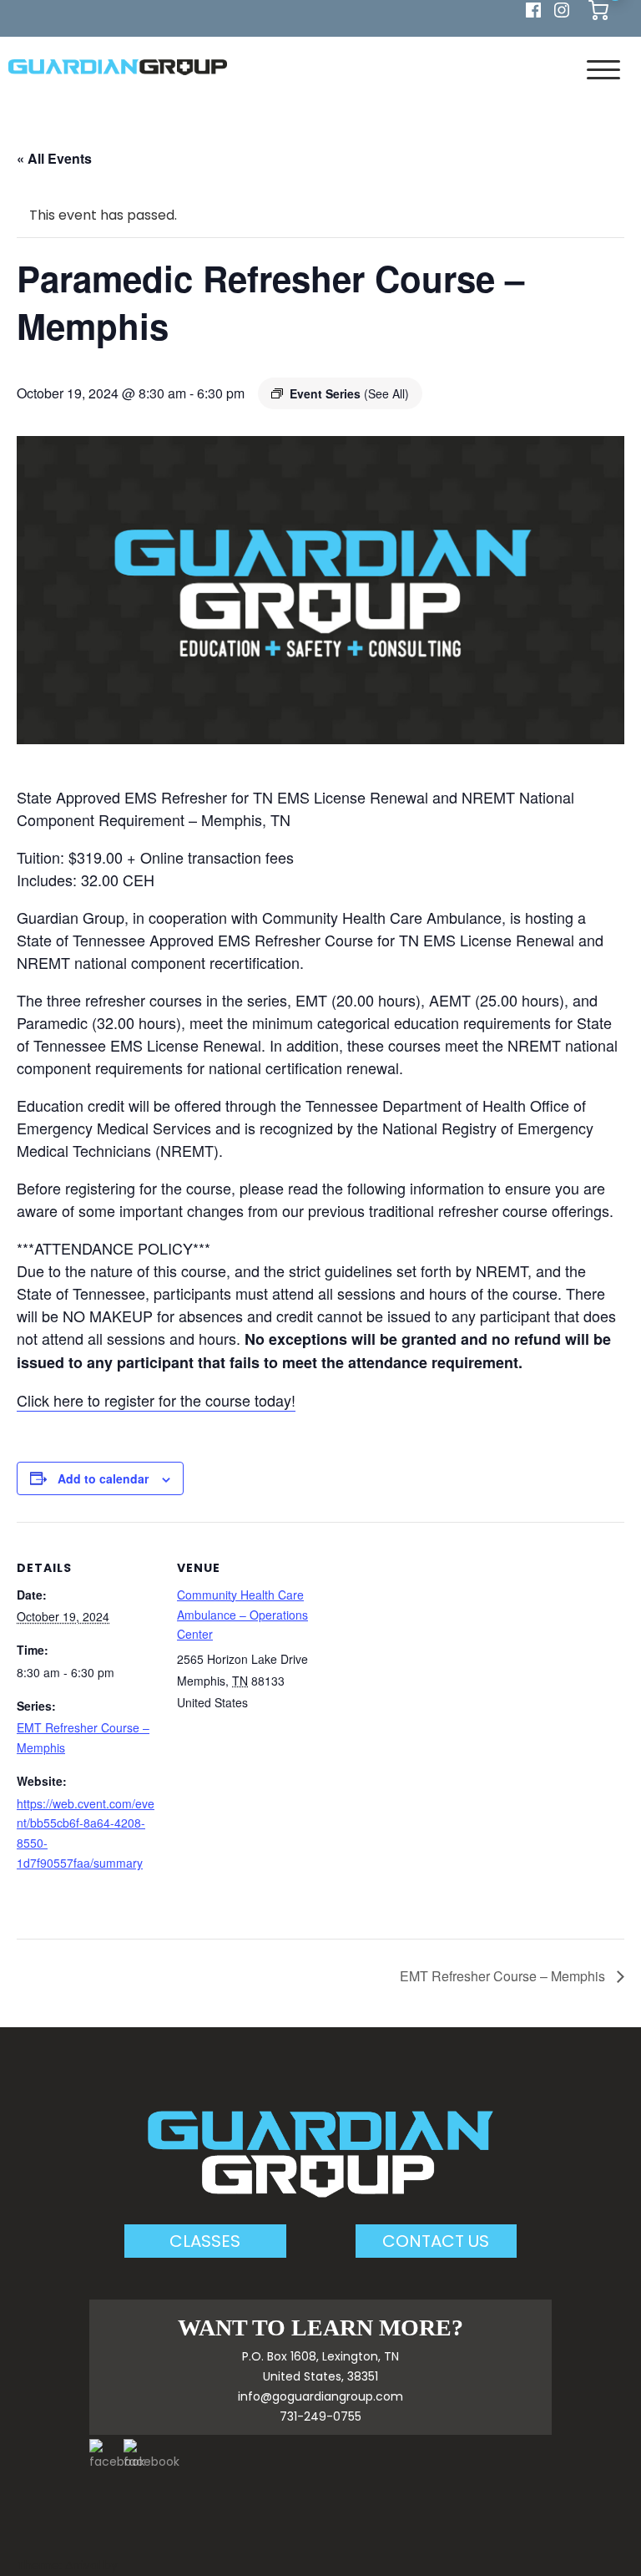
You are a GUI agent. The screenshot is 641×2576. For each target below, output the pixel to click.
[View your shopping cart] (598, 9)
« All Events (54, 158)
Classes (205, 2241)
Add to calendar (103, 1478)
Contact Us (436, 2241)
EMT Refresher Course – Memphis (504, 1976)
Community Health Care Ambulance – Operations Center (242, 1615)
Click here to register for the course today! (156, 1400)
